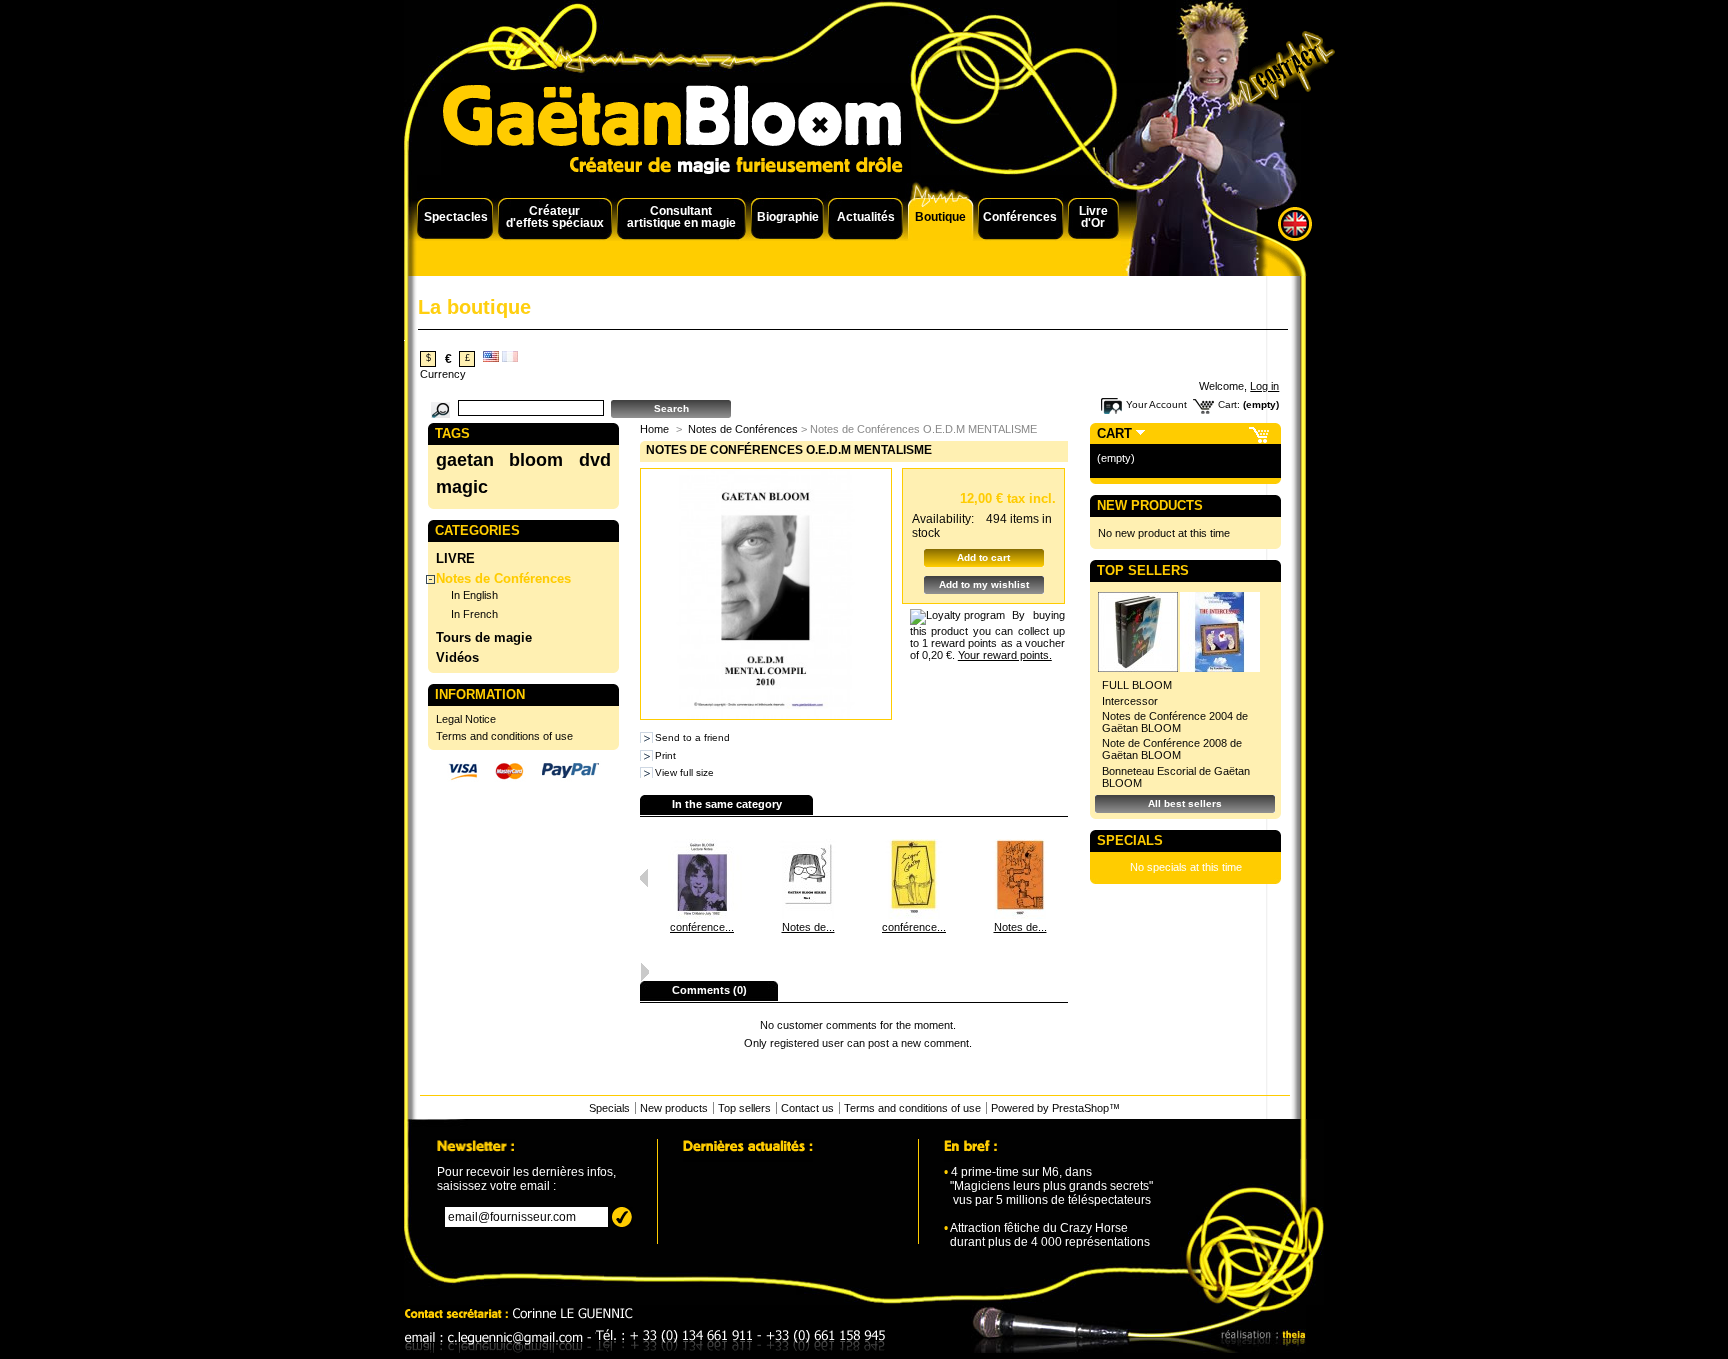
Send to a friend (692, 737)
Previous (644, 878)
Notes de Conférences (503, 578)
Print (665, 755)
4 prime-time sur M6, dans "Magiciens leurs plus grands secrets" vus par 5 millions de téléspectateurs (1048, 1186)
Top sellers (1143, 570)
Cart (1114, 433)
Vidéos (457, 657)
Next (644, 972)
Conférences (1020, 217)
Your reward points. (1005, 655)
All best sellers (1185, 803)
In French (474, 614)
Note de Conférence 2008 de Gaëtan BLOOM (1172, 749)
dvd (595, 460)
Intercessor (1130, 701)
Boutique (940, 217)
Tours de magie (484, 637)
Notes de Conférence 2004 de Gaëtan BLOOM (1175, 722)
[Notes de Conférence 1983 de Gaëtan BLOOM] (808, 915)
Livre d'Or (1093, 217)
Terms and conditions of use (504, 736)
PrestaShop (1080, 1108)
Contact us (807, 1108)
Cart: (1229, 404)
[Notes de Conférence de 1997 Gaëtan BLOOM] (1020, 915)
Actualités (866, 217)
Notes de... (808, 927)
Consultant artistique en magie (681, 217)
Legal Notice (466, 719)
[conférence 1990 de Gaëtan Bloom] (702, 915)
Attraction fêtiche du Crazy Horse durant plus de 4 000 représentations (1047, 1235)
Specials (1130, 840)
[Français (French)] (510, 358)
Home (654, 429)
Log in (1264, 386)
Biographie (788, 217)
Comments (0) (709, 990)
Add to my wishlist (984, 584)
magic (462, 487)
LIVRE (455, 558)
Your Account (1156, 404)
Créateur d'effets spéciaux (555, 217)
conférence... (702, 927)
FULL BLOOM (1137, 685)
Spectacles (456, 217)
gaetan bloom (499, 460)
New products (1150, 505)
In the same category (727, 804)
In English (474, 595)
